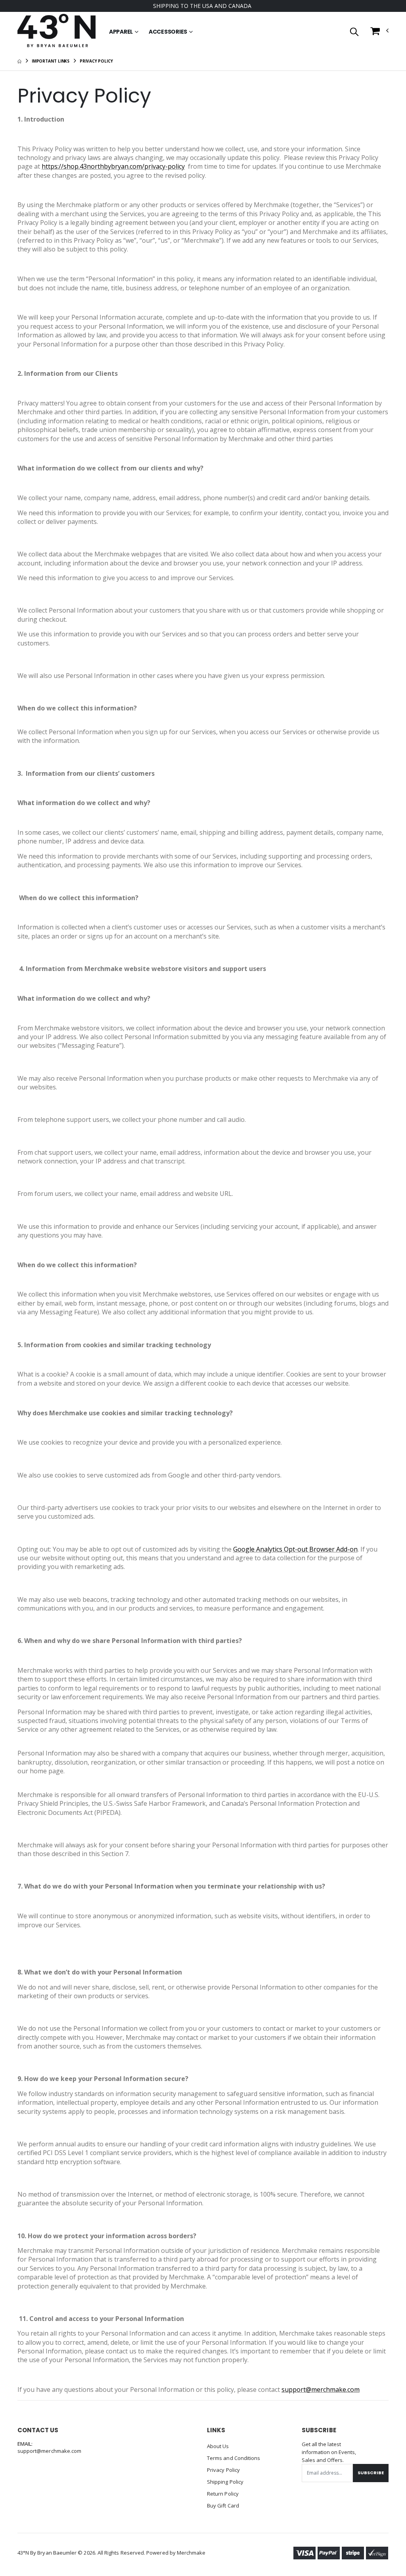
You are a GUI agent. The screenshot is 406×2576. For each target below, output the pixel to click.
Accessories (168, 32)
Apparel (121, 32)
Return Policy (223, 2494)
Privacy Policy (223, 2470)
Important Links (51, 61)
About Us (218, 2446)
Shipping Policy (225, 2482)
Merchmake (191, 2553)
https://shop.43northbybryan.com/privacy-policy (113, 166)
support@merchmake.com (321, 2389)
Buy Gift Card (223, 2506)
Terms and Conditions (234, 2458)
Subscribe (371, 2473)
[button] (354, 32)
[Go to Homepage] (56, 32)
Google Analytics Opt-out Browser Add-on (295, 1549)
